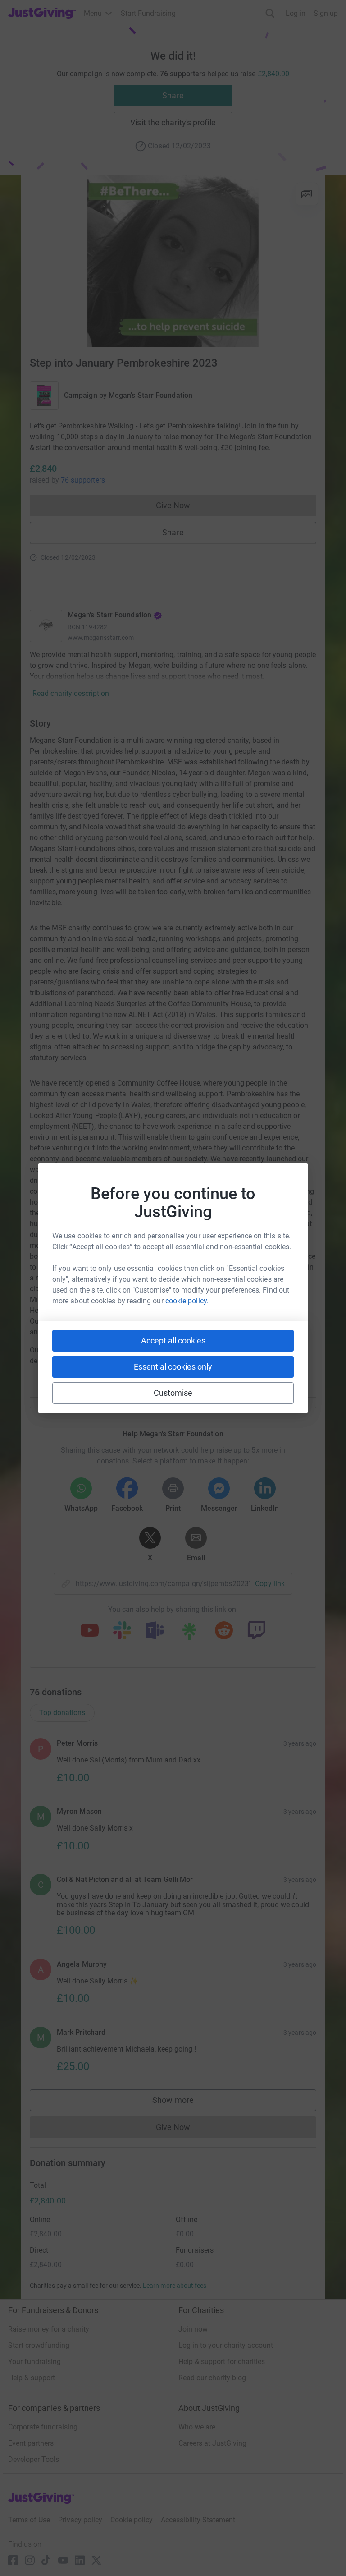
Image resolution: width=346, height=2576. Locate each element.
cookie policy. (187, 1301)
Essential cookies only (173, 1367)
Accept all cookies (173, 1341)
